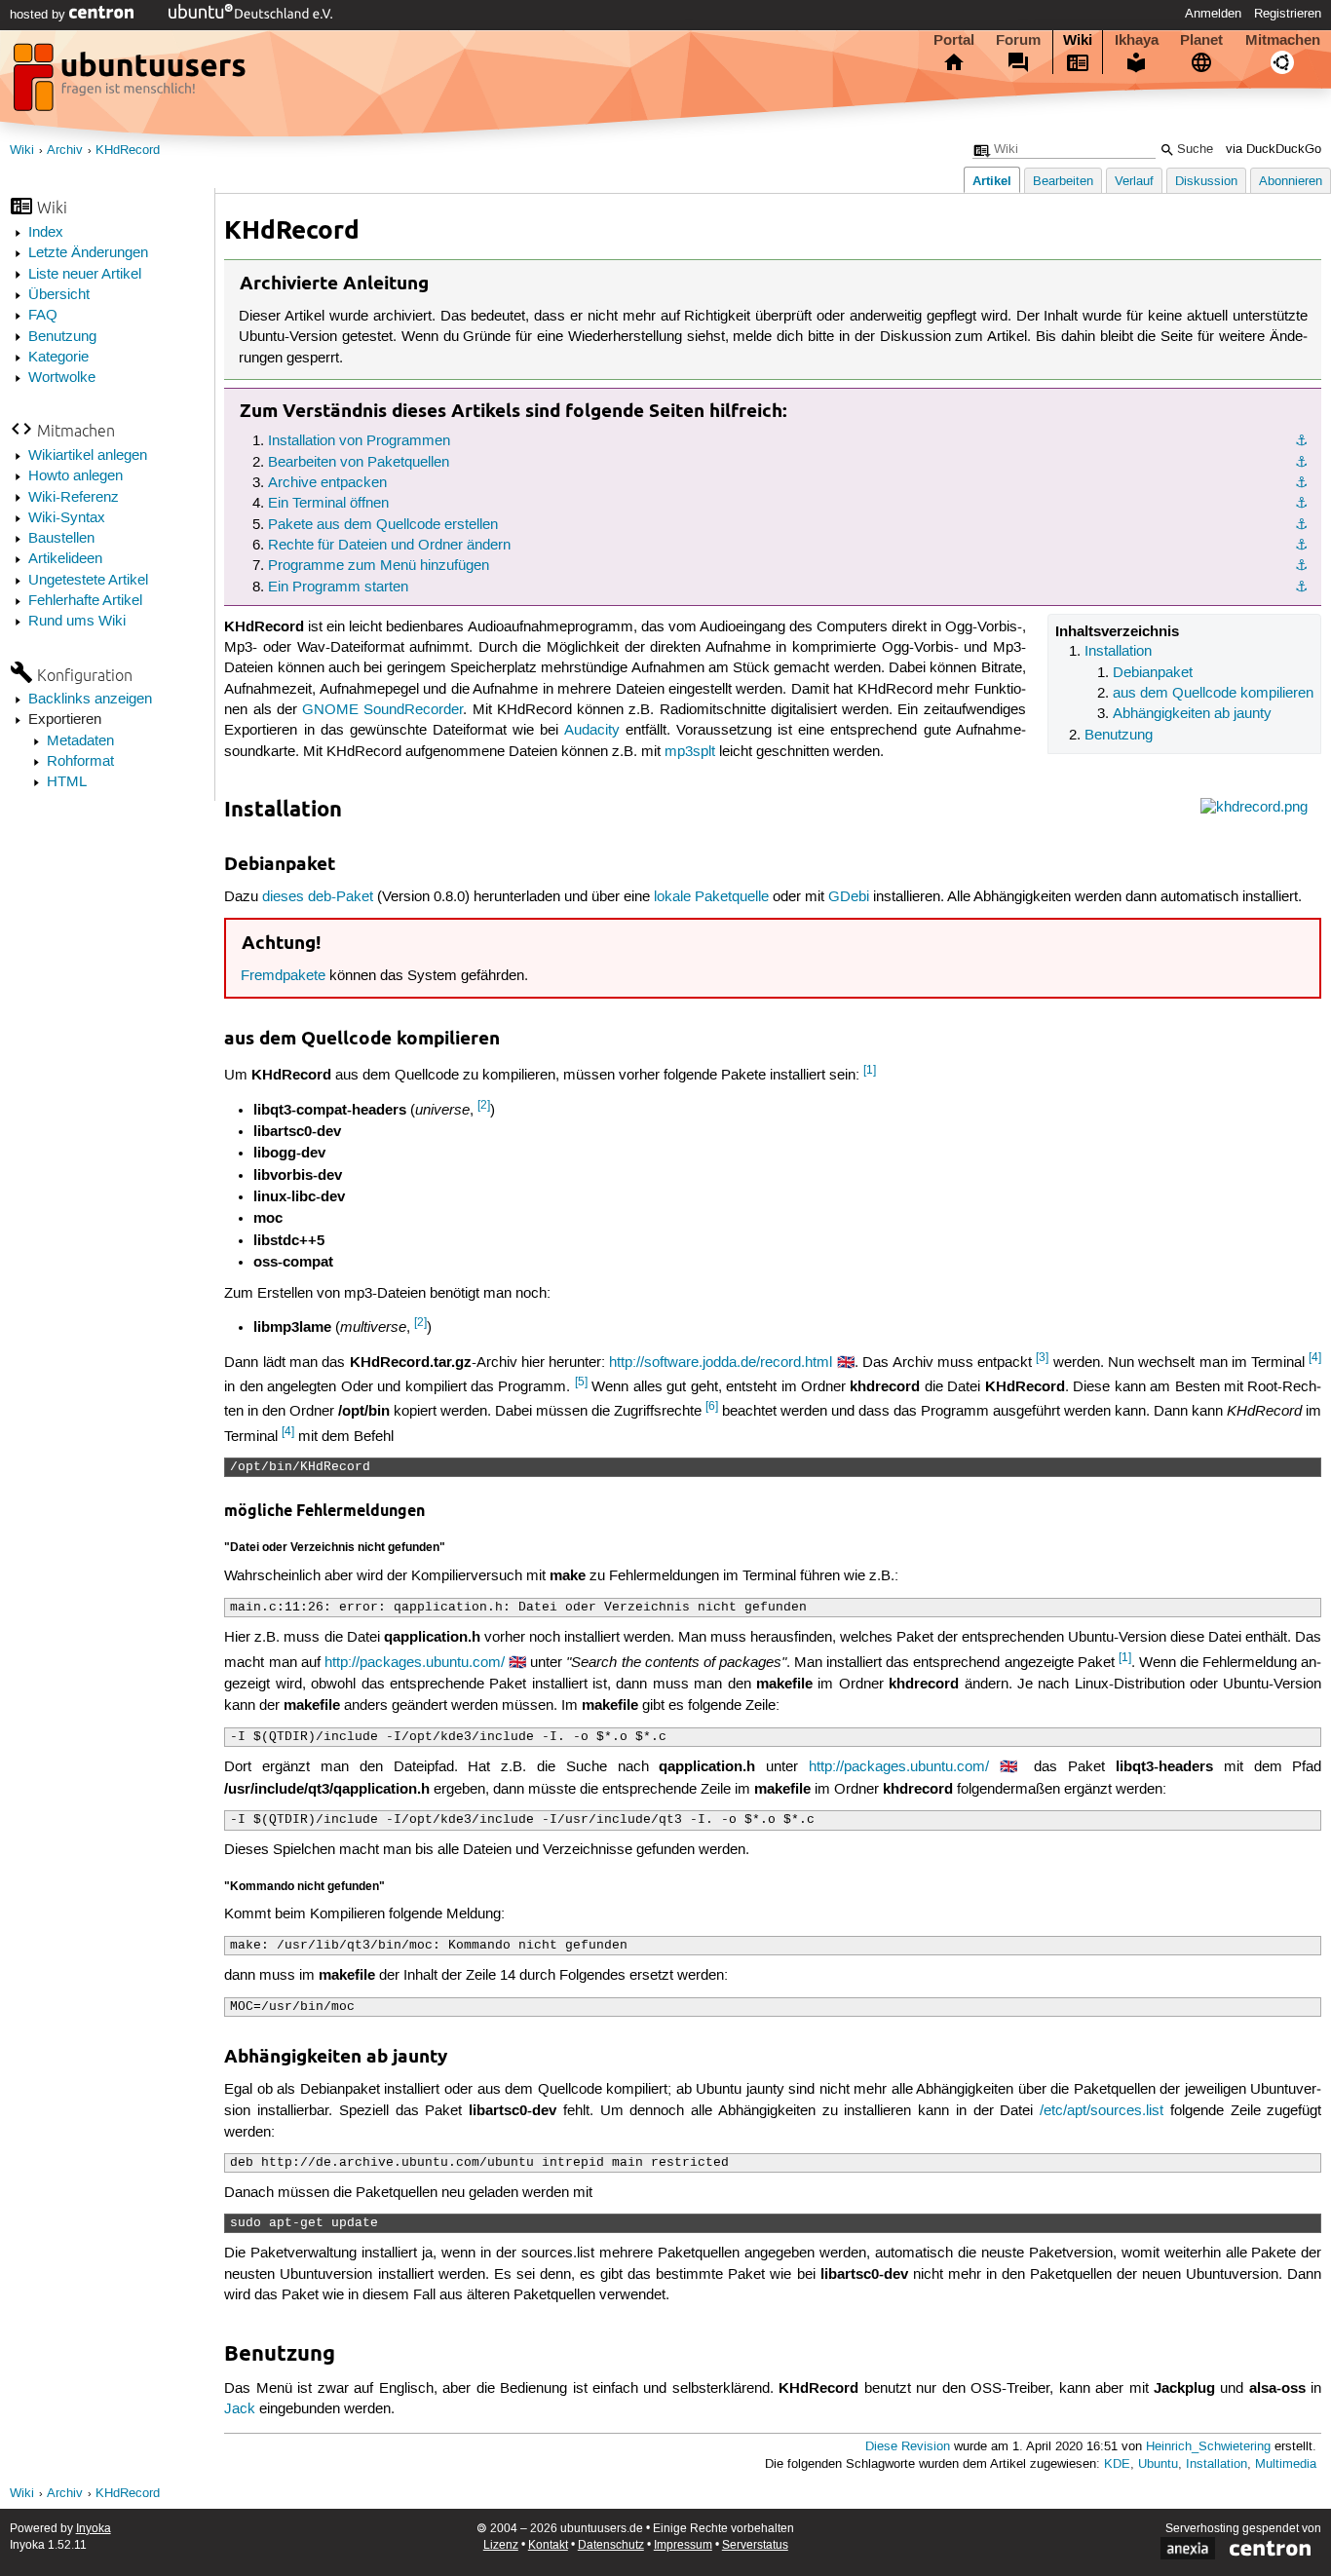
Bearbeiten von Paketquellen (359, 463)
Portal (954, 40)
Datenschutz (611, 2545)
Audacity (592, 731)
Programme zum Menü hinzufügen (379, 566)
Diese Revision (908, 2447)
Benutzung (62, 337)
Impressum (683, 2545)
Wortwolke (62, 378)
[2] (484, 1105)
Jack (240, 2409)
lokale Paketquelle (711, 897)
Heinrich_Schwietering (1208, 2447)
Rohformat (80, 762)
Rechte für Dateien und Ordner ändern (389, 546)
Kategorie (58, 358)
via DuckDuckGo (1274, 150)
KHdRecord (128, 151)
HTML (67, 782)
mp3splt (690, 752)
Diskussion (1206, 182)
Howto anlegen (76, 476)
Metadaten (80, 741)
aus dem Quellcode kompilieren (1213, 694)
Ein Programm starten (338, 587)
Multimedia (1286, 2464)
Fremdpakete (283, 976)
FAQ (43, 316)
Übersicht (59, 295)
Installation (1118, 652)
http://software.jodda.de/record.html (721, 1363)
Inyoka (94, 2529)
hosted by (39, 15)
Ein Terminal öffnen (328, 504)
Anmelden (1213, 14)
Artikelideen (65, 559)
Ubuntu (1158, 2464)
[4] (1315, 1358)
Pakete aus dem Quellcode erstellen (383, 525)
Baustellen (61, 539)
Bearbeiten (1063, 182)
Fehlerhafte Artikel (85, 601)
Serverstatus (755, 2545)
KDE (1117, 2464)
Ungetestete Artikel (88, 581)
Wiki (1078, 40)
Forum (1018, 40)
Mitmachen (1283, 40)
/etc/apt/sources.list (1102, 2111)
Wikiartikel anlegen (88, 456)
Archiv (65, 151)
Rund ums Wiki (77, 622)
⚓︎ (1301, 441)
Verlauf (1134, 182)
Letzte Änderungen (88, 253)
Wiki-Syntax (67, 518)
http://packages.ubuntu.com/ (415, 1663)
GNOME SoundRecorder (382, 710)
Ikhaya (1137, 40)
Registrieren (1288, 14)
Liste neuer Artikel (85, 275)
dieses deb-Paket (318, 897)
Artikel (992, 181)
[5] (581, 1382)
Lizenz (501, 2545)
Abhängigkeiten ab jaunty (1192, 714)
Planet (1201, 40)
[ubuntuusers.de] (132, 83)
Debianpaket (1153, 673)
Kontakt (548, 2545)
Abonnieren (1291, 182)
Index (46, 233)
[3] (1042, 1358)
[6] (712, 1406)
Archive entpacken (327, 483)
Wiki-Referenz (74, 498)
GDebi (849, 897)
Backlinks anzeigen (90, 700)
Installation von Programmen (359, 441)
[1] (870, 1070)
